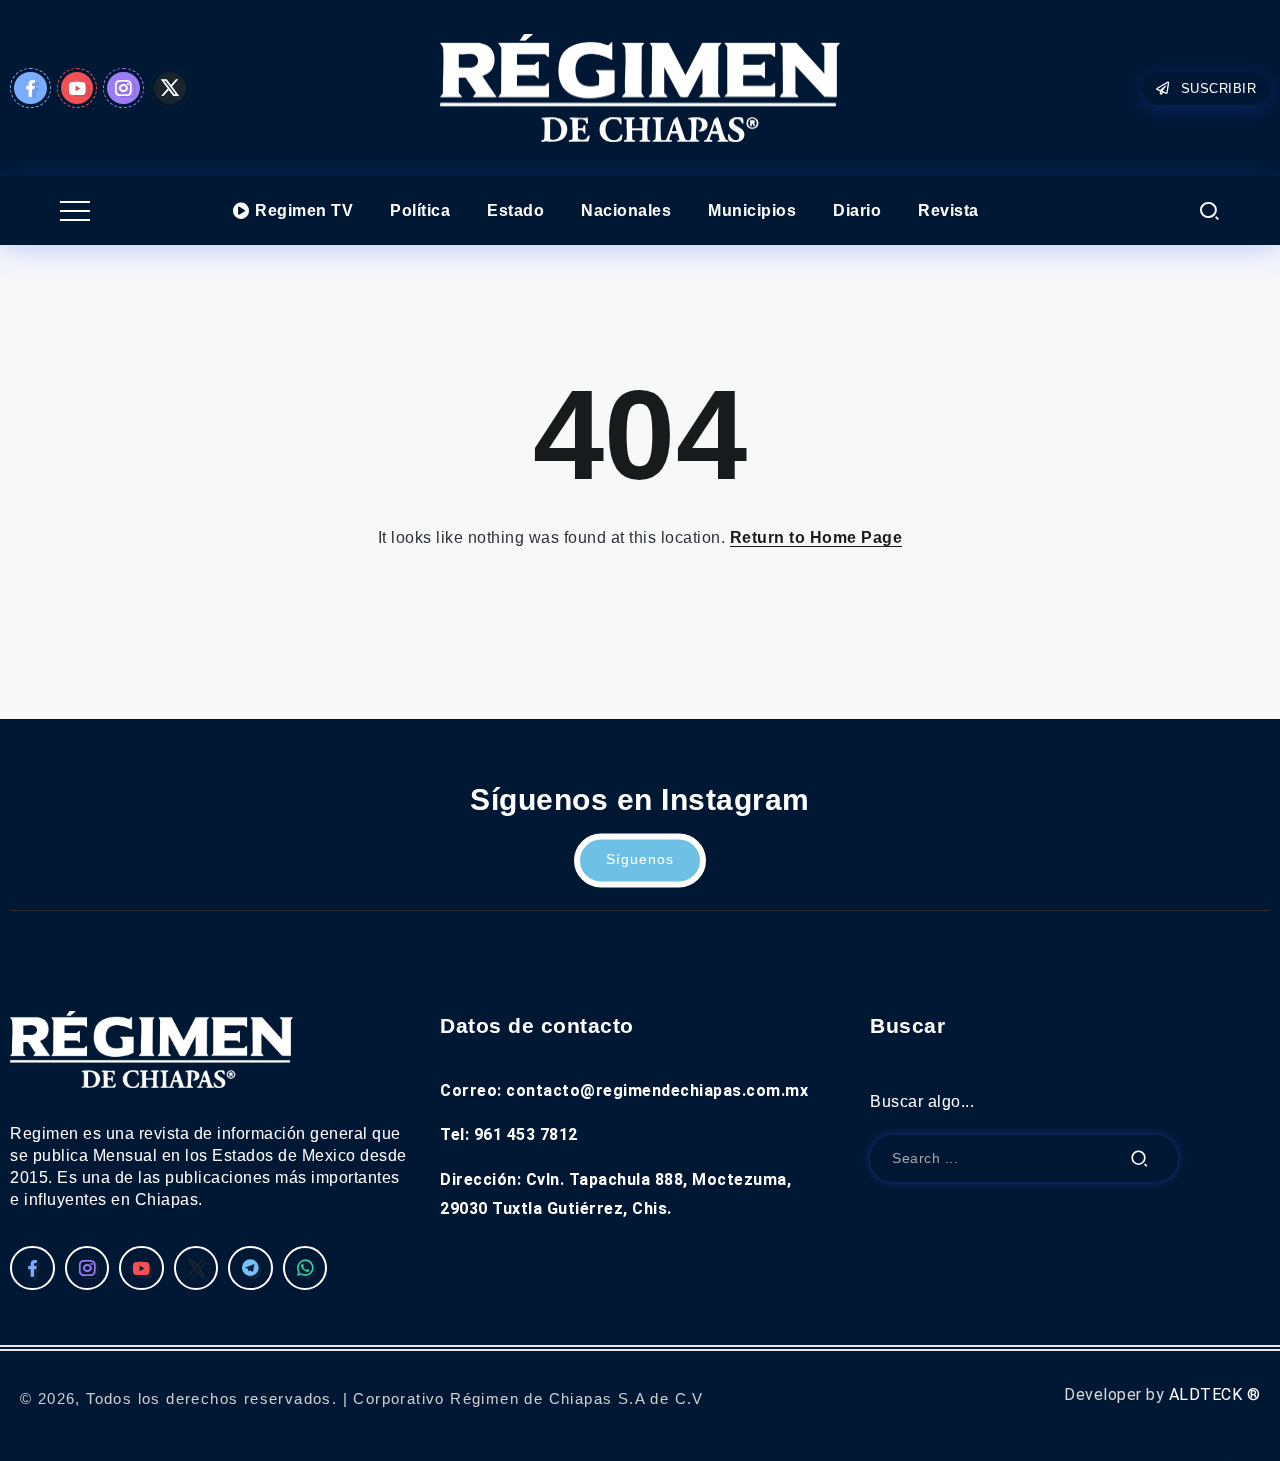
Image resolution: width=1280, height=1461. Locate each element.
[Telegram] (250, 1268)
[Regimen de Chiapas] (151, 1048)
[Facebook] (30, 88)
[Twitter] (170, 88)
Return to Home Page (816, 537)
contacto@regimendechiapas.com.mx (657, 1090)
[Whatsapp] (305, 1268)
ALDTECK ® (1215, 1394)
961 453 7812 (526, 1134)
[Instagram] (123, 88)
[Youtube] (77, 88)
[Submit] (1140, 1158)
